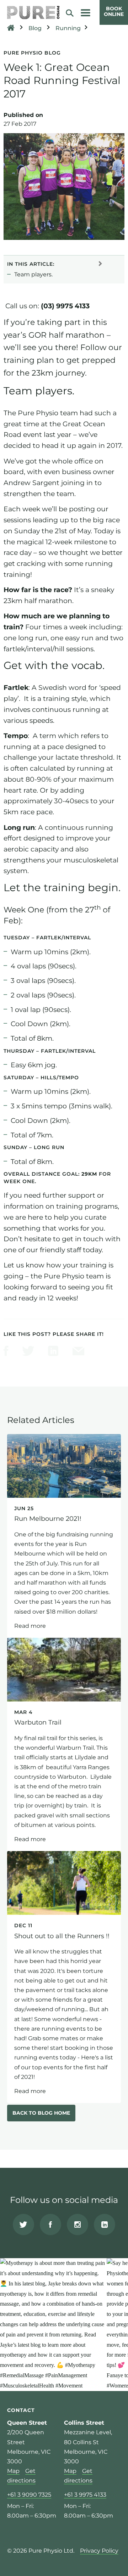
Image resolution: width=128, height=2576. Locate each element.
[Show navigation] (86, 13)
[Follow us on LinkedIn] (105, 2225)
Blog (35, 28)
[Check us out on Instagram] (78, 2225)
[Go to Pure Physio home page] (33, 13)
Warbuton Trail (64, 1744)
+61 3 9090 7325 (29, 2495)
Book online (114, 11)
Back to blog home (41, 2113)
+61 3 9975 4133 (85, 2495)
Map (13, 2471)
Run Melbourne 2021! (64, 1536)
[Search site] (72, 13)
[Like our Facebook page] (50, 2225)
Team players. (33, 274)
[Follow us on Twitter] (23, 2225)
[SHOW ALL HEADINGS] (100, 263)
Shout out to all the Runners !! (64, 1977)
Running (68, 28)
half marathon (48, 601)
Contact (21, 2410)
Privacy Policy (99, 2551)
